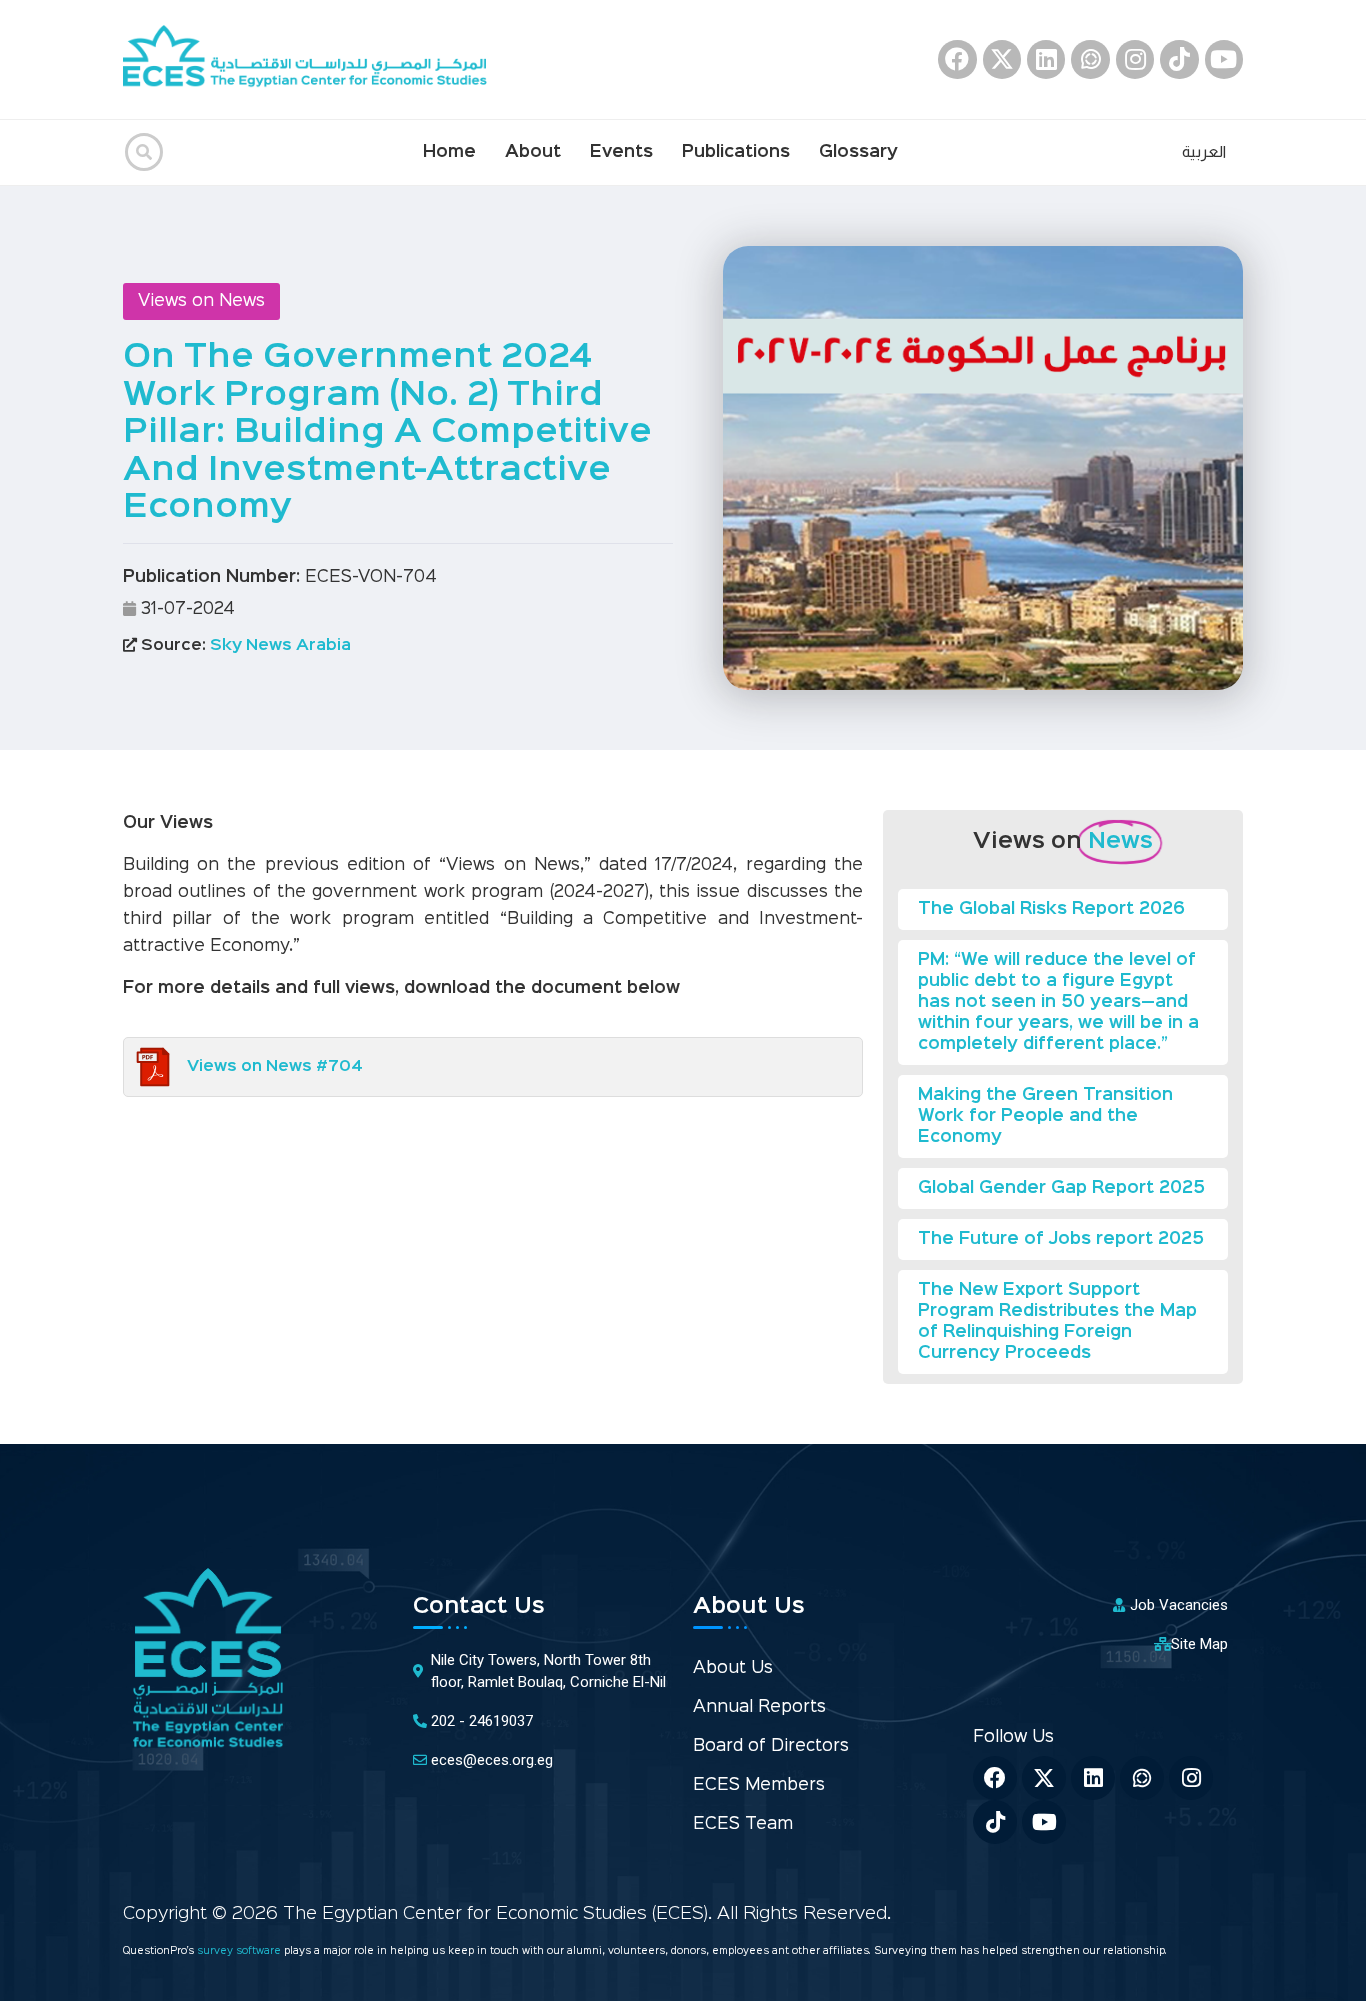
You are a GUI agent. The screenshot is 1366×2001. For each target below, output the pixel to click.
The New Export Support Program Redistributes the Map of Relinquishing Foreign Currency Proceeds (1057, 1322)
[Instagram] (1135, 59)
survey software (240, 1951)
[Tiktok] (1179, 59)
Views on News (201, 301)
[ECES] (313, 59)
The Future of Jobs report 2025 (1061, 1239)
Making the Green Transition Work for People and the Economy (1045, 1116)
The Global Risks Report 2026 (1051, 909)
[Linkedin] (1046, 59)
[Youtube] (1224, 59)
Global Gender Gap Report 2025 (1061, 1188)
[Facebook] (957, 59)
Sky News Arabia (244, 646)
